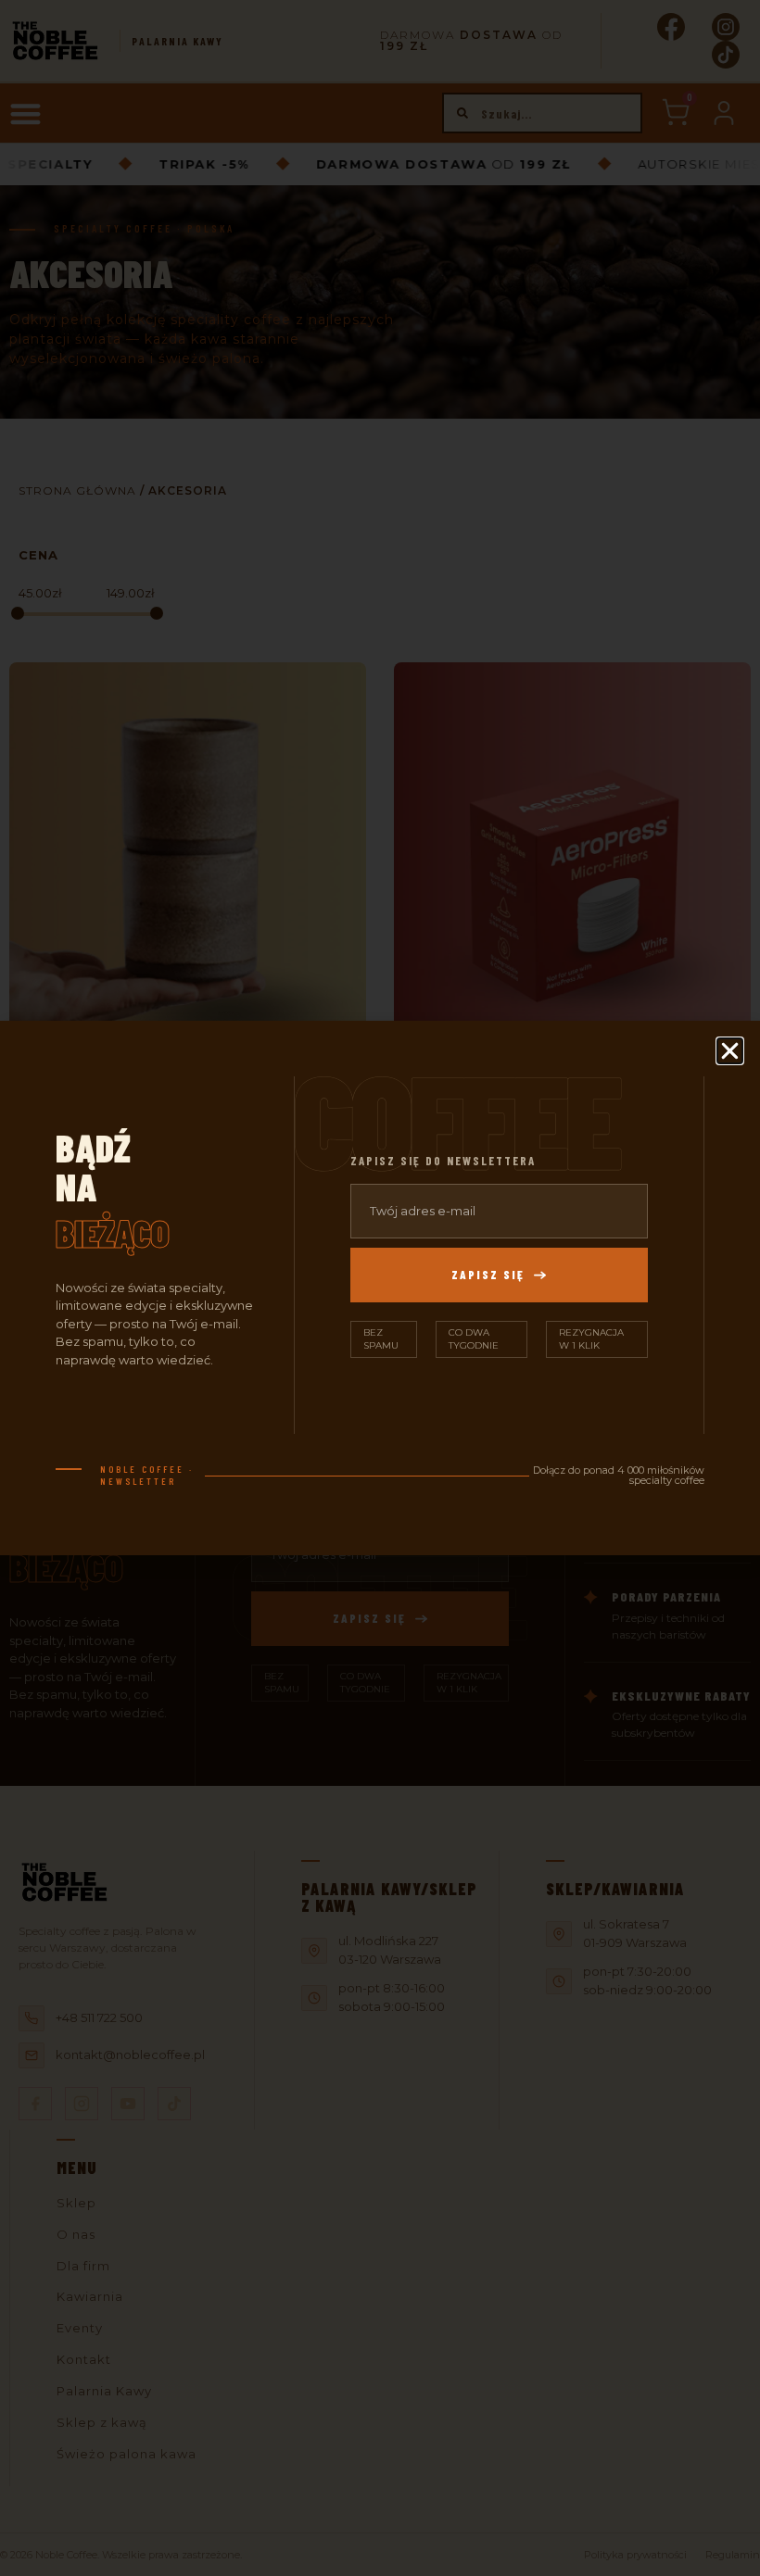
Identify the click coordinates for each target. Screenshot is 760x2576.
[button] (730, 1051)
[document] (380, 1288)
